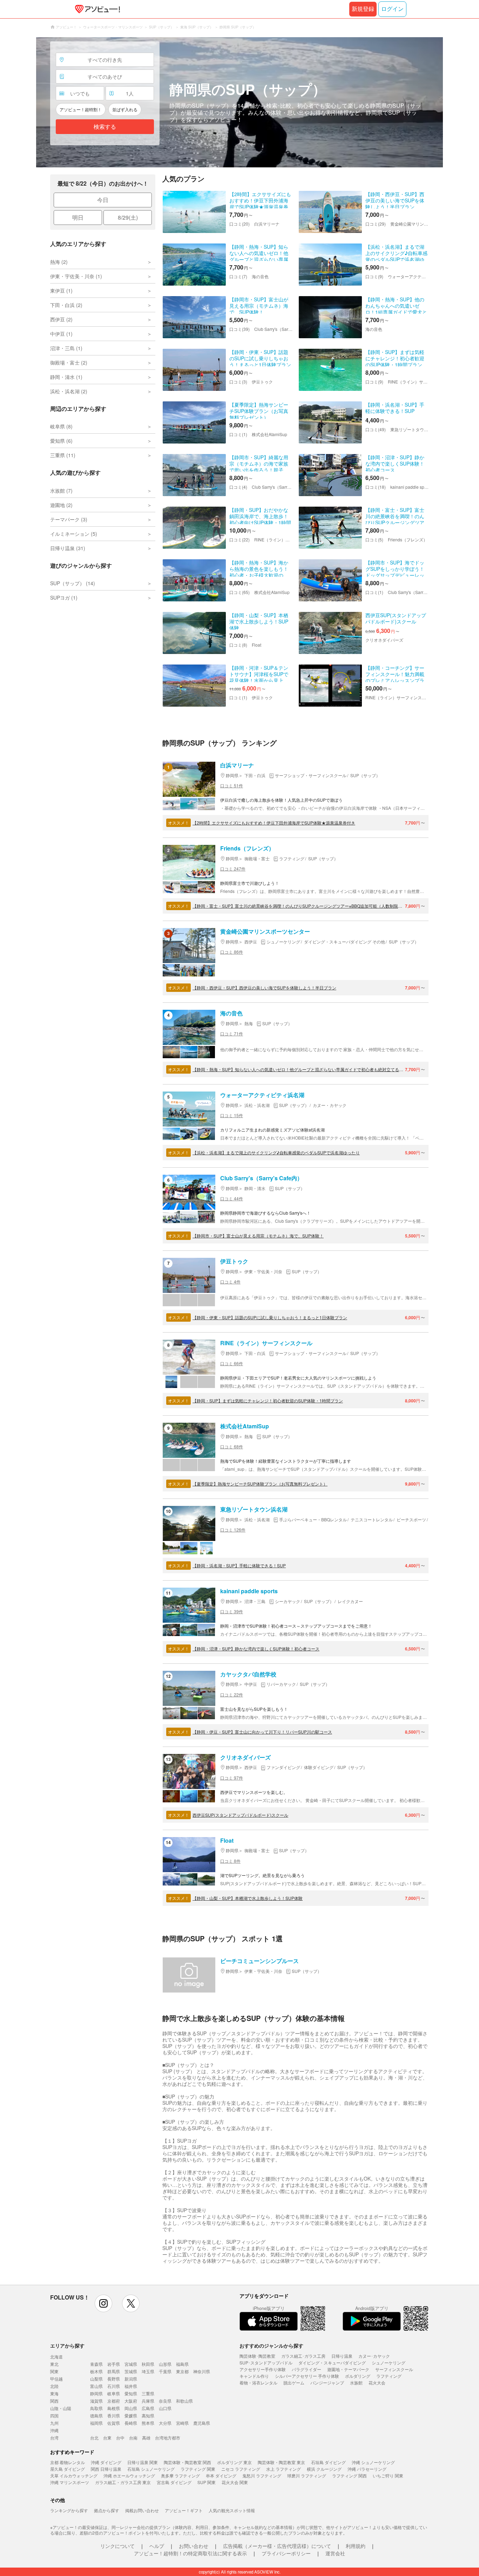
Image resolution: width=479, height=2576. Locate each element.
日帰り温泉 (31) (68, 548)
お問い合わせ (194, 2546)
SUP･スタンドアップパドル (266, 2363)
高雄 (146, 2438)
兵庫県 (148, 2401)
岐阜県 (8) (61, 426)
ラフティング (389, 2376)
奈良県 (165, 2401)
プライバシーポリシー (286, 2553)
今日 (103, 200)
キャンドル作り (254, 2376)
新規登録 (363, 9)
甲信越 (56, 2379)
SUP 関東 (207, 2482)
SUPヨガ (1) (64, 598)
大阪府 (131, 2401)
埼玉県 (148, 2371)
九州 (54, 2423)
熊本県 (148, 2423)
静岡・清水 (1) (66, 377)
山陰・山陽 (61, 2408)
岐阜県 (114, 2393)
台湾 (54, 2438)
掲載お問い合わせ (142, 2510)
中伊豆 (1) (61, 334)
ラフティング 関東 (198, 2469)
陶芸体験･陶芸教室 (257, 2356)
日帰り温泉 (342, 2356)
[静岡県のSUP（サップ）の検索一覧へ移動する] (239, 102)
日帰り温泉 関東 (143, 2462)
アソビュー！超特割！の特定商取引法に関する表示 (190, 2553)
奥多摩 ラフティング (180, 2475)
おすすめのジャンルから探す (271, 2345)
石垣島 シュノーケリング (151, 2469)
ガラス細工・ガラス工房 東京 (123, 2482)
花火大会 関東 (235, 2482)
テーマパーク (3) (69, 519)
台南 (133, 2438)
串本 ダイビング (221, 2475)
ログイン (392, 9)
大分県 (165, 2423)
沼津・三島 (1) (66, 348)
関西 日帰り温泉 (106, 2469)
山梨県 (96, 2379)
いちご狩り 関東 (388, 2475)
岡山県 (131, 2408)
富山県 (96, 2386)
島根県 (114, 2408)
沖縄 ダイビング (106, 2462)
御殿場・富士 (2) (69, 362)
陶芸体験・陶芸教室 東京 (281, 2462)
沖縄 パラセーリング (367, 2469)
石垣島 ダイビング (328, 2462)
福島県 (182, 2364)
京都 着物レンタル (68, 2462)
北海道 (56, 2357)
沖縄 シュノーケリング (373, 2462)
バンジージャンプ (327, 2383)
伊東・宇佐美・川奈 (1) (76, 276)
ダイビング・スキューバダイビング (332, 2363)
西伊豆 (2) (61, 319)
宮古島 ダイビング (174, 2482)
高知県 (148, 2415)
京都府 (114, 2401)
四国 (54, 2415)
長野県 (114, 2379)
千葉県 (165, 2371)
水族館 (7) (61, 490)
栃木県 (96, 2371)
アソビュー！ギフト (184, 2510)
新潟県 (131, 2379)
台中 (120, 2438)
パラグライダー (306, 2369)
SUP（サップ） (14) (73, 583)
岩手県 (114, 2364)
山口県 (165, 2408)
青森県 (96, 2364)
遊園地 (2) (61, 505)
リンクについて (117, 2546)
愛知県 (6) (61, 441)
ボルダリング (358, 2376)
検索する (105, 127)
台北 (94, 2438)
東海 (54, 2393)
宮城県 (131, 2364)
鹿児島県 (202, 2423)
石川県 (114, 2386)
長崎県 (131, 2423)
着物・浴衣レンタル (258, 2383)
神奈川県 (202, 2371)
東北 (54, 2364)
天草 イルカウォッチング (74, 2475)
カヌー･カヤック (374, 2356)
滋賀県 (96, 2401)
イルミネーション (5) (74, 534)
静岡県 (96, 2393)
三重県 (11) (63, 455)
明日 (78, 217)
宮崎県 (182, 2423)
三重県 (148, 2393)
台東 (107, 2438)
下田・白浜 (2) (66, 305)
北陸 (54, 2386)
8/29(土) (128, 217)
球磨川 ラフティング (307, 2475)
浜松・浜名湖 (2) (69, 391)
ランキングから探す (69, 2510)
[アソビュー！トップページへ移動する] (96, 9)
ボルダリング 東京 (234, 2462)
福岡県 (96, 2423)
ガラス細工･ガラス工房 (303, 2356)
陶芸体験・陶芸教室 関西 (187, 2462)
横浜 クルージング (324, 2469)
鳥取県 (96, 2408)
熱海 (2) (59, 262)
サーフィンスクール (394, 2369)
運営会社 (335, 2553)
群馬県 (114, 2371)
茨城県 (131, 2371)
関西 (54, 2401)
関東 (54, 2371)
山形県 (165, 2364)
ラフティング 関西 (349, 2475)
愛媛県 (131, 2415)
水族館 (356, 2383)
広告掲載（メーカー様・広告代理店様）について (277, 2546)
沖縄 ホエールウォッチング (129, 2475)
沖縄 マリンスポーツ (70, 2482)
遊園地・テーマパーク (348, 2369)
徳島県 (96, 2415)
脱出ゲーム (294, 2383)
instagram (103, 2303)
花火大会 (377, 2383)
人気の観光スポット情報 (232, 2510)
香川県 (114, 2415)
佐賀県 (114, 2423)
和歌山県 (184, 2401)
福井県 (131, 2386)
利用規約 (356, 2546)
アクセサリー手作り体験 (263, 2369)
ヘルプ (157, 2546)
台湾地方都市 (168, 2438)
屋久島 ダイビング (68, 2469)
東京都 (182, 2371)
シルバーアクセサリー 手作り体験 (307, 2376)
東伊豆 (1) (61, 291)
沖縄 (54, 2430)
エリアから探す (67, 2345)
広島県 (148, 2408)
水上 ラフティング (284, 2469)
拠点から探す (107, 2510)
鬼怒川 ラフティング (262, 2475)
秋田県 (148, 2364)
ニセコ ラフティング (241, 2469)
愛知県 (131, 2393)
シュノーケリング (389, 2363)
